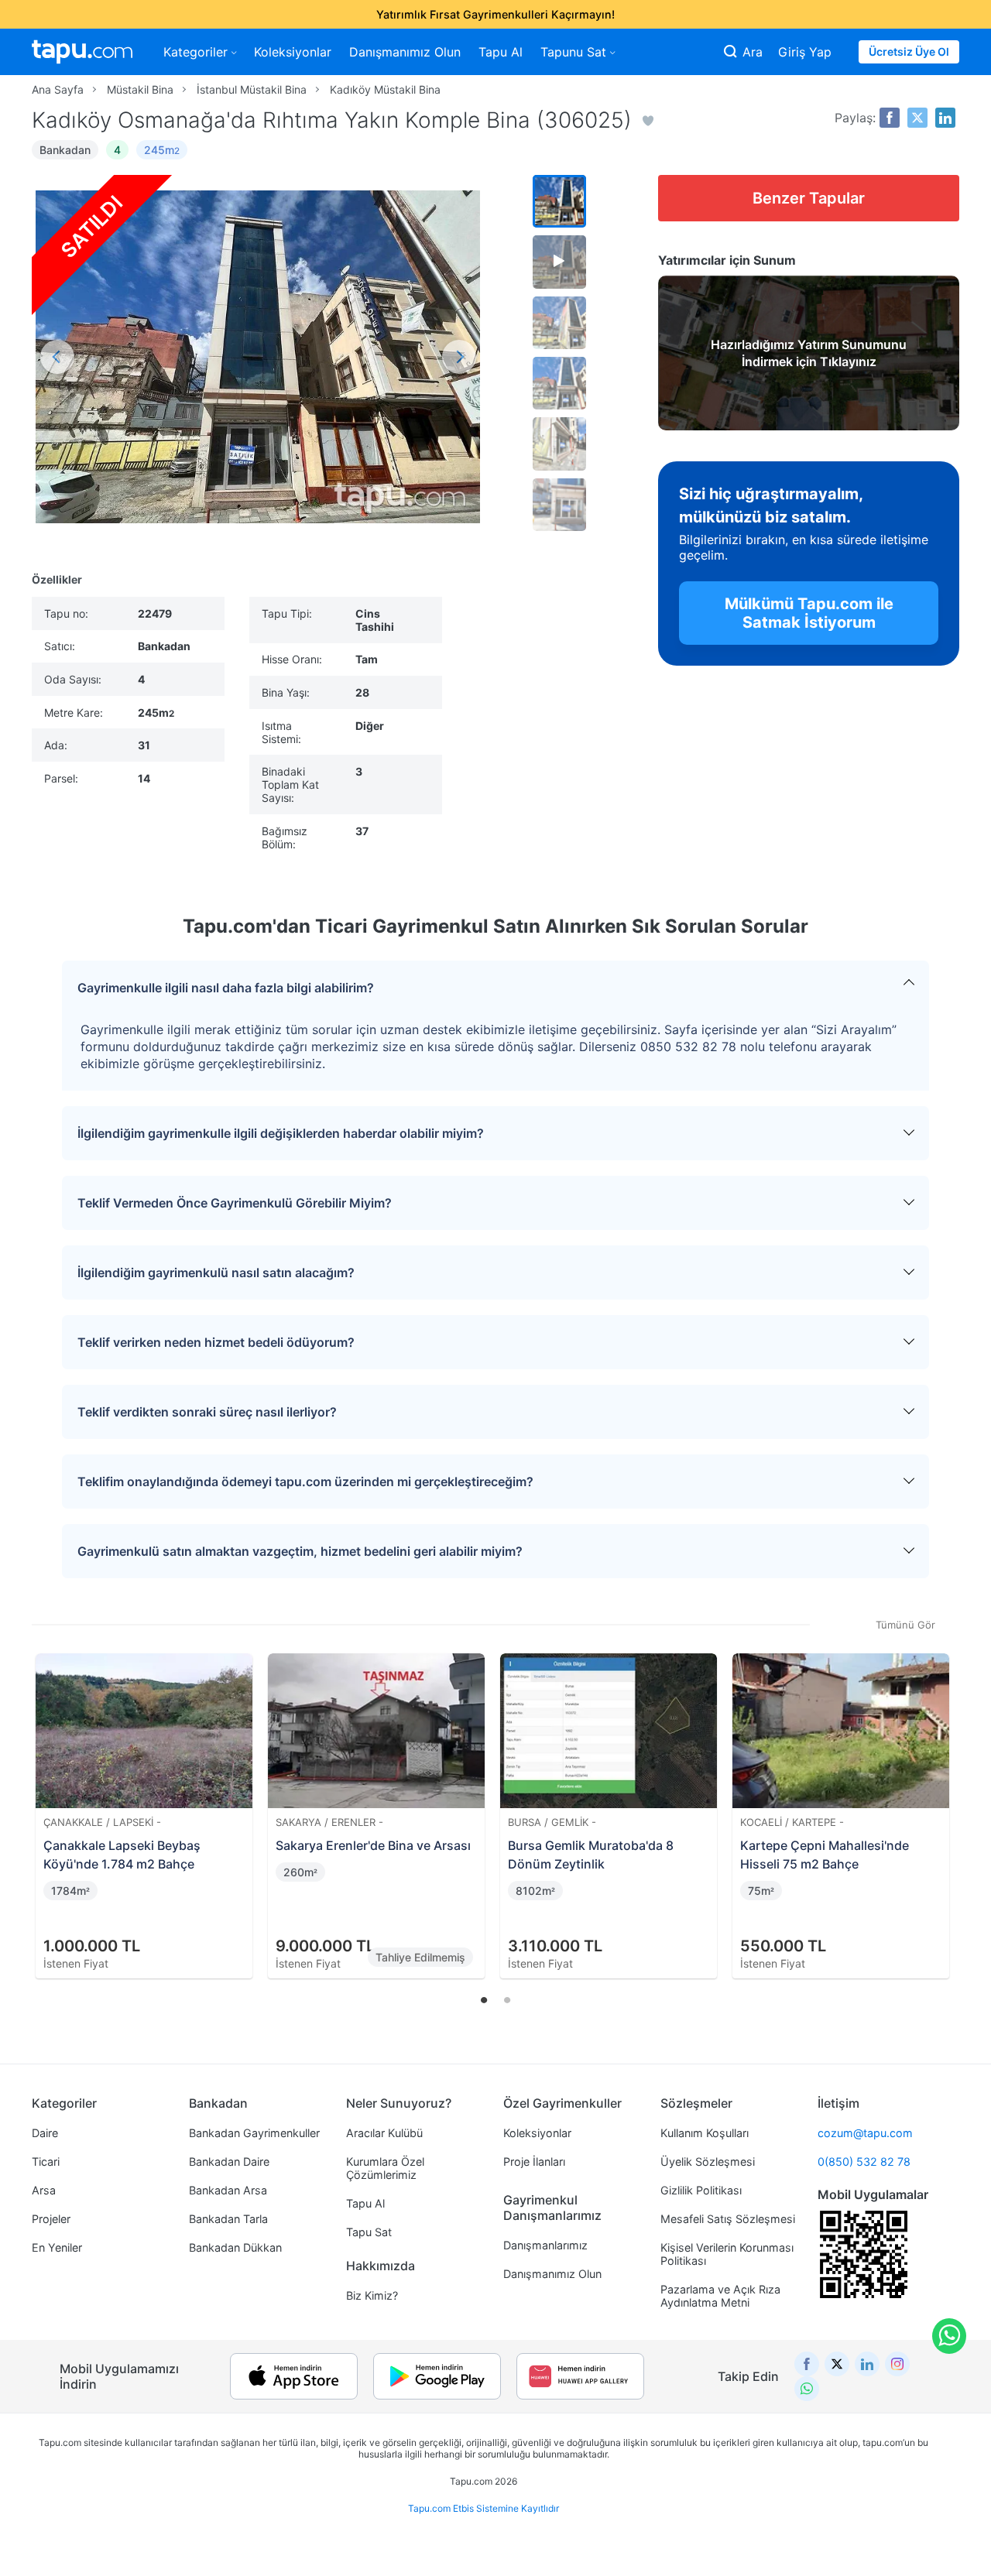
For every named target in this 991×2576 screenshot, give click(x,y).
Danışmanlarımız (545, 2245)
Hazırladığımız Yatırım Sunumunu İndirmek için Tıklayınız (809, 353)
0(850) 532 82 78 (864, 2162)
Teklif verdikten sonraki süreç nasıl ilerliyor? (207, 1412)
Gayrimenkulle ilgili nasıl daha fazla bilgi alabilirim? (226, 988)
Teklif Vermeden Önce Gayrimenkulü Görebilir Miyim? (235, 1203)
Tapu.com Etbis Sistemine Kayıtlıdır (483, 2508)
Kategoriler (195, 52)
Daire (45, 2133)
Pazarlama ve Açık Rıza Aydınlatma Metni (720, 2296)
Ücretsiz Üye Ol (909, 51)
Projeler (51, 2219)
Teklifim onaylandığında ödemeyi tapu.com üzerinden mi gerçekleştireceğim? (305, 1482)
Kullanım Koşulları (705, 2133)
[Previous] (49, 1797)
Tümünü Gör (905, 1625)
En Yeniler (57, 2247)
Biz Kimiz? (372, 2295)
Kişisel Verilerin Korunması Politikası (727, 2254)
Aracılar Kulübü (384, 2133)
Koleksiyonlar (293, 52)
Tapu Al (501, 52)
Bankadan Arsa (228, 2190)
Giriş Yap (805, 52)
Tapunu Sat (573, 52)
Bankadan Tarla (228, 2219)
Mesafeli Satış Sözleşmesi (728, 2219)
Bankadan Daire (229, 2162)
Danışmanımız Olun (405, 52)
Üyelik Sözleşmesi (708, 2162)
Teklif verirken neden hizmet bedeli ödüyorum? (216, 1342)
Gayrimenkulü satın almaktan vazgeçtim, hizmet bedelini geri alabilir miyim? (300, 1551)
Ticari (46, 2162)
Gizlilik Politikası (701, 2190)
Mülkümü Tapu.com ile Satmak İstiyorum (809, 613)
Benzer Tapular (809, 198)
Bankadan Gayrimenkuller (254, 2133)
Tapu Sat (369, 2232)
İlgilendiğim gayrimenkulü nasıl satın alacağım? (216, 1273)
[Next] (942, 1797)
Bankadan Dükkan (235, 2247)
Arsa (44, 2190)
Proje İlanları (534, 2162)
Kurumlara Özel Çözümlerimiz (385, 2168)
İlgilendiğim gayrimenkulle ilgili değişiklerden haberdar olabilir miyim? (281, 1133)
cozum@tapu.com (865, 2133)
